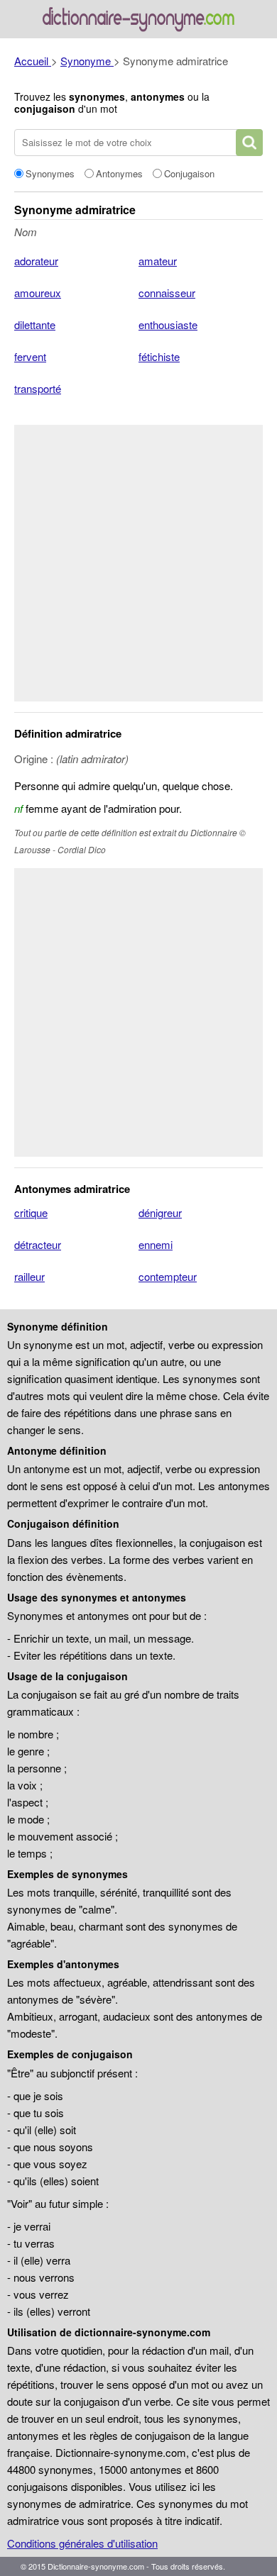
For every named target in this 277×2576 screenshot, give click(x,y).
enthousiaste (168, 324)
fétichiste (159, 356)
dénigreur (160, 1212)
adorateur (36, 261)
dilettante (35, 324)
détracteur (38, 1244)
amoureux (38, 293)
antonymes (158, 96)
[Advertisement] (138, 563)
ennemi (156, 1244)
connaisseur (167, 293)
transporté (38, 388)
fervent (30, 356)
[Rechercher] (249, 143)
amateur (158, 261)
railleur (29, 1276)
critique (31, 1212)
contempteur (168, 1276)
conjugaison (45, 109)
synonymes (97, 96)
